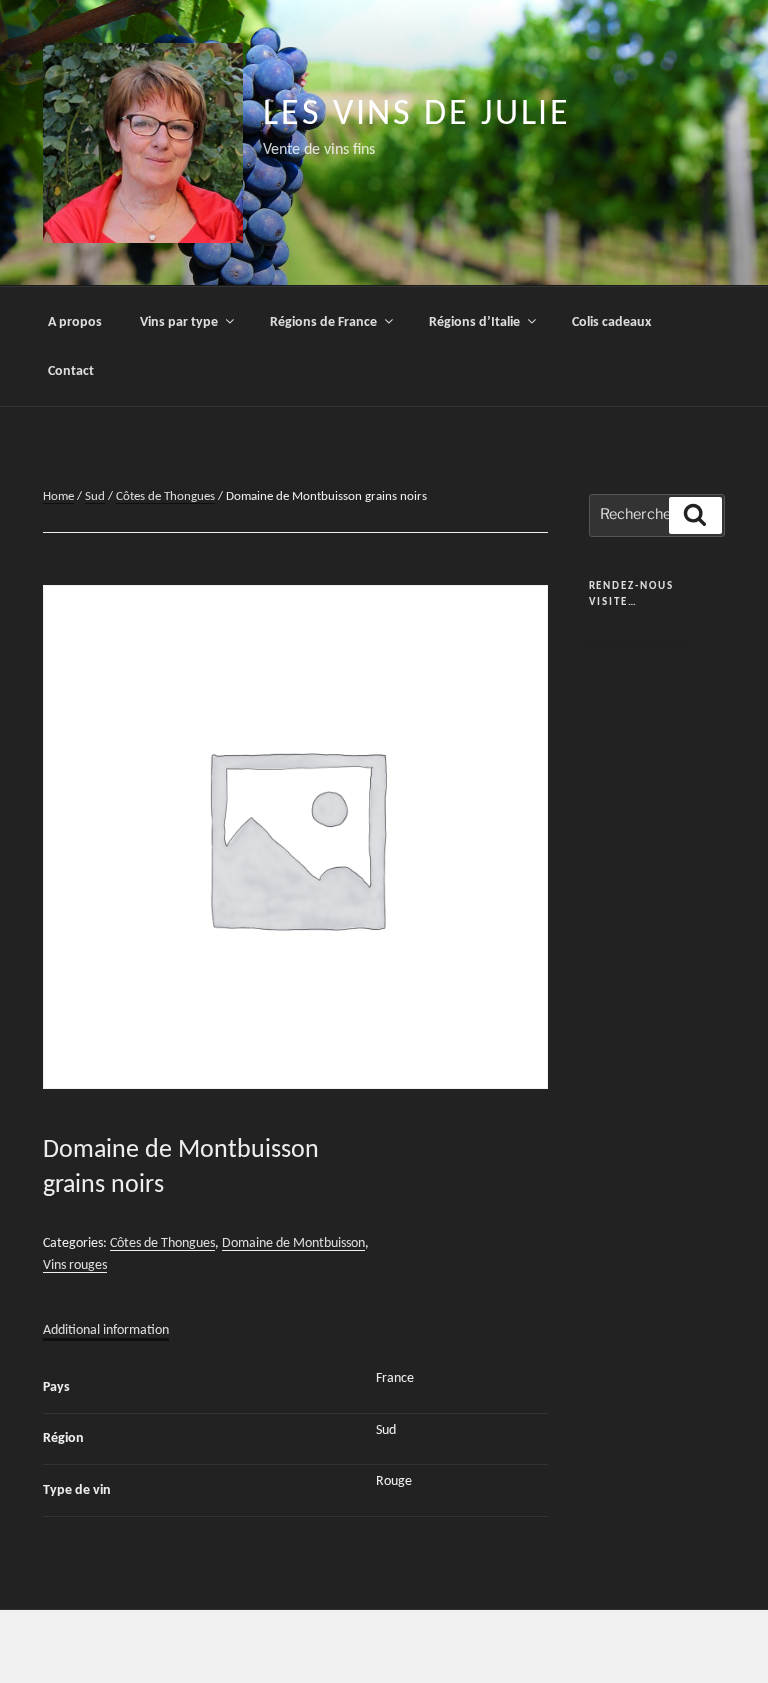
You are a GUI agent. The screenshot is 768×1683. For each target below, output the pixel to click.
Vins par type (179, 322)
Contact (71, 371)
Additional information (106, 1330)
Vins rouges (75, 1265)
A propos (75, 322)
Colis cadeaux (611, 322)
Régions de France (323, 322)
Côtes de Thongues (165, 496)
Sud (95, 496)
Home (58, 496)
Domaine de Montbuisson (293, 1243)
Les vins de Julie (417, 115)
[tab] (106, 1331)
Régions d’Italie (474, 322)
